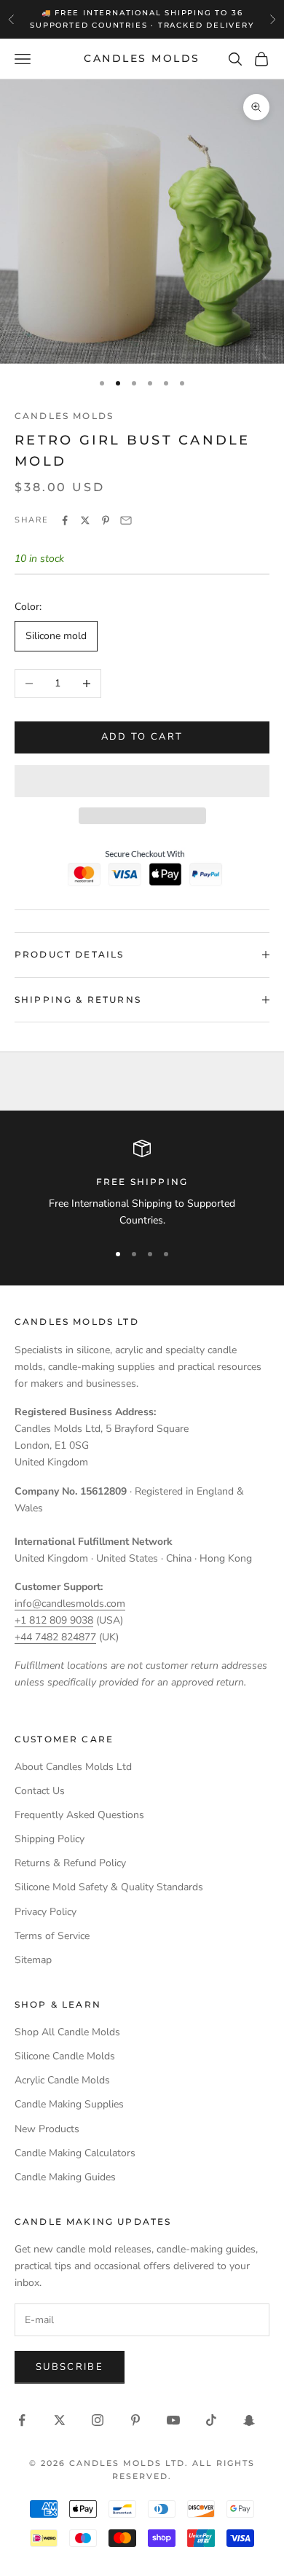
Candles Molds (64, 416)
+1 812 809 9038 (54, 1620)
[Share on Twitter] (85, 520)
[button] (142, 781)
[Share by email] (126, 520)
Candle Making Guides (65, 2177)
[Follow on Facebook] (22, 2420)
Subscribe (70, 2367)
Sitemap (33, 1960)
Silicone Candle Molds (65, 2056)
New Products (47, 2129)
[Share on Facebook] (65, 520)
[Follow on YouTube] (173, 2420)
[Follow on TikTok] (211, 2420)
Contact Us (40, 1791)
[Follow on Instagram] (98, 2420)
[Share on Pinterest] (106, 520)
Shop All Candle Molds (67, 2032)
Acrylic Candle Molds (62, 2080)
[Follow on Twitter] (60, 2420)
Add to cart (142, 737)
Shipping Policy (50, 1839)
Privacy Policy (46, 1912)
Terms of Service (52, 1936)
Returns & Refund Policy (70, 1863)
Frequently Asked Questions (79, 1815)
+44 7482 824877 (55, 1637)
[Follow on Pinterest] (135, 2420)
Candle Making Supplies (69, 2104)
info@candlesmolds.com (70, 1604)
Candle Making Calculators (75, 2153)
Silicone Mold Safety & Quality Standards (109, 1887)
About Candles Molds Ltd (73, 1767)
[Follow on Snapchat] (249, 2420)
